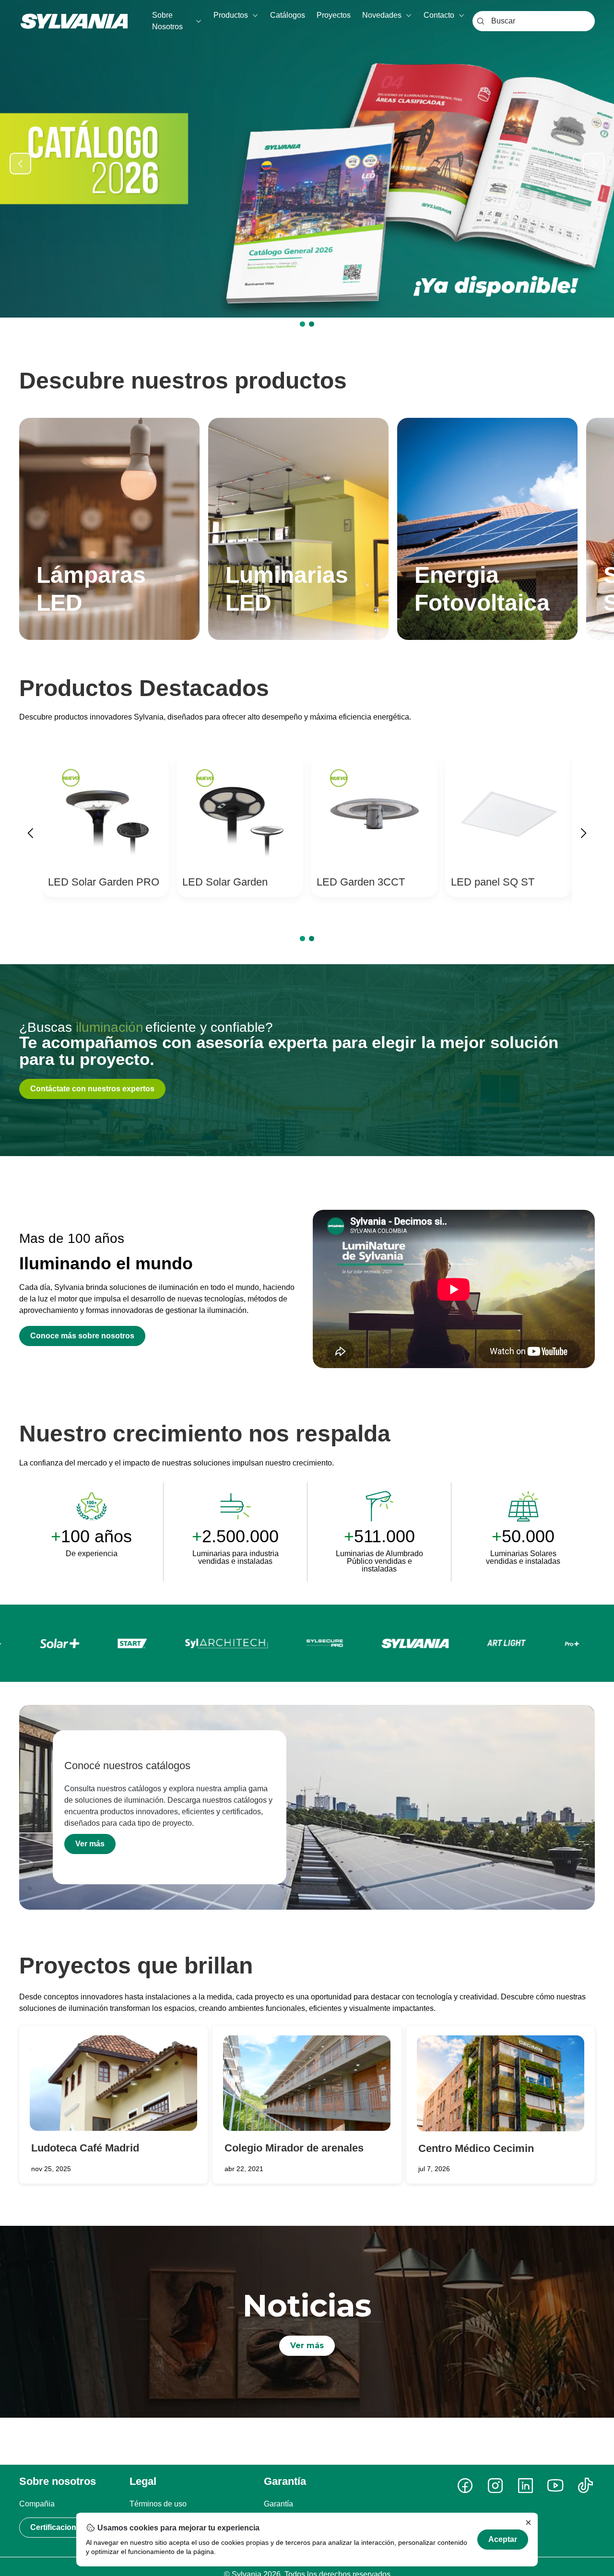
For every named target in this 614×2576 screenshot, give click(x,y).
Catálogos (288, 15)
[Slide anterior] (20, 163)
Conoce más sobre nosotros (82, 1336)
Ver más (90, 1844)
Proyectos (334, 15)
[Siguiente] (583, 835)
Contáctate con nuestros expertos (92, 1089)
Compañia (37, 2504)
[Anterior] (31, 835)
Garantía (278, 2504)
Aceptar (503, 2539)
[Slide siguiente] (594, 163)
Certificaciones (58, 2527)
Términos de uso (158, 2504)
